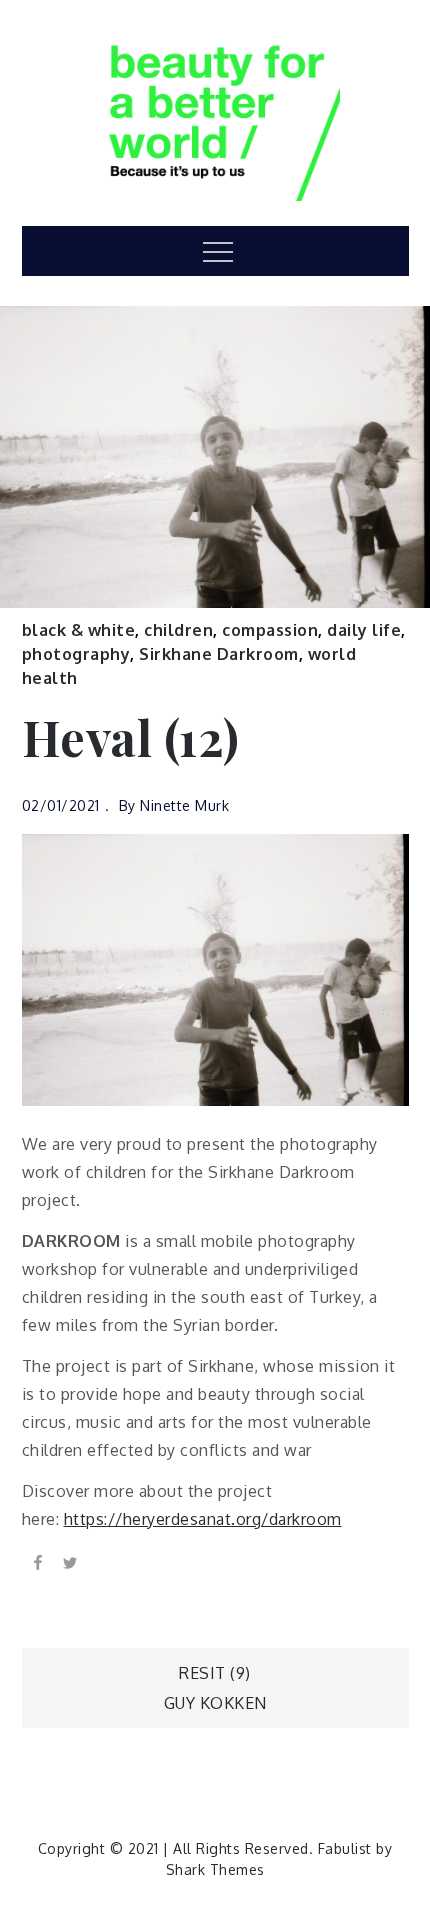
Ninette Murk (184, 805)
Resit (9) (215, 1673)
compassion (270, 630)
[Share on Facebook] (38, 1562)
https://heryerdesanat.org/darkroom (203, 1519)
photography (76, 654)
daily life (364, 630)
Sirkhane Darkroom (219, 654)
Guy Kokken (215, 1703)
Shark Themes (215, 1869)
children (178, 630)
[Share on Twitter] (70, 1562)
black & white (79, 630)
